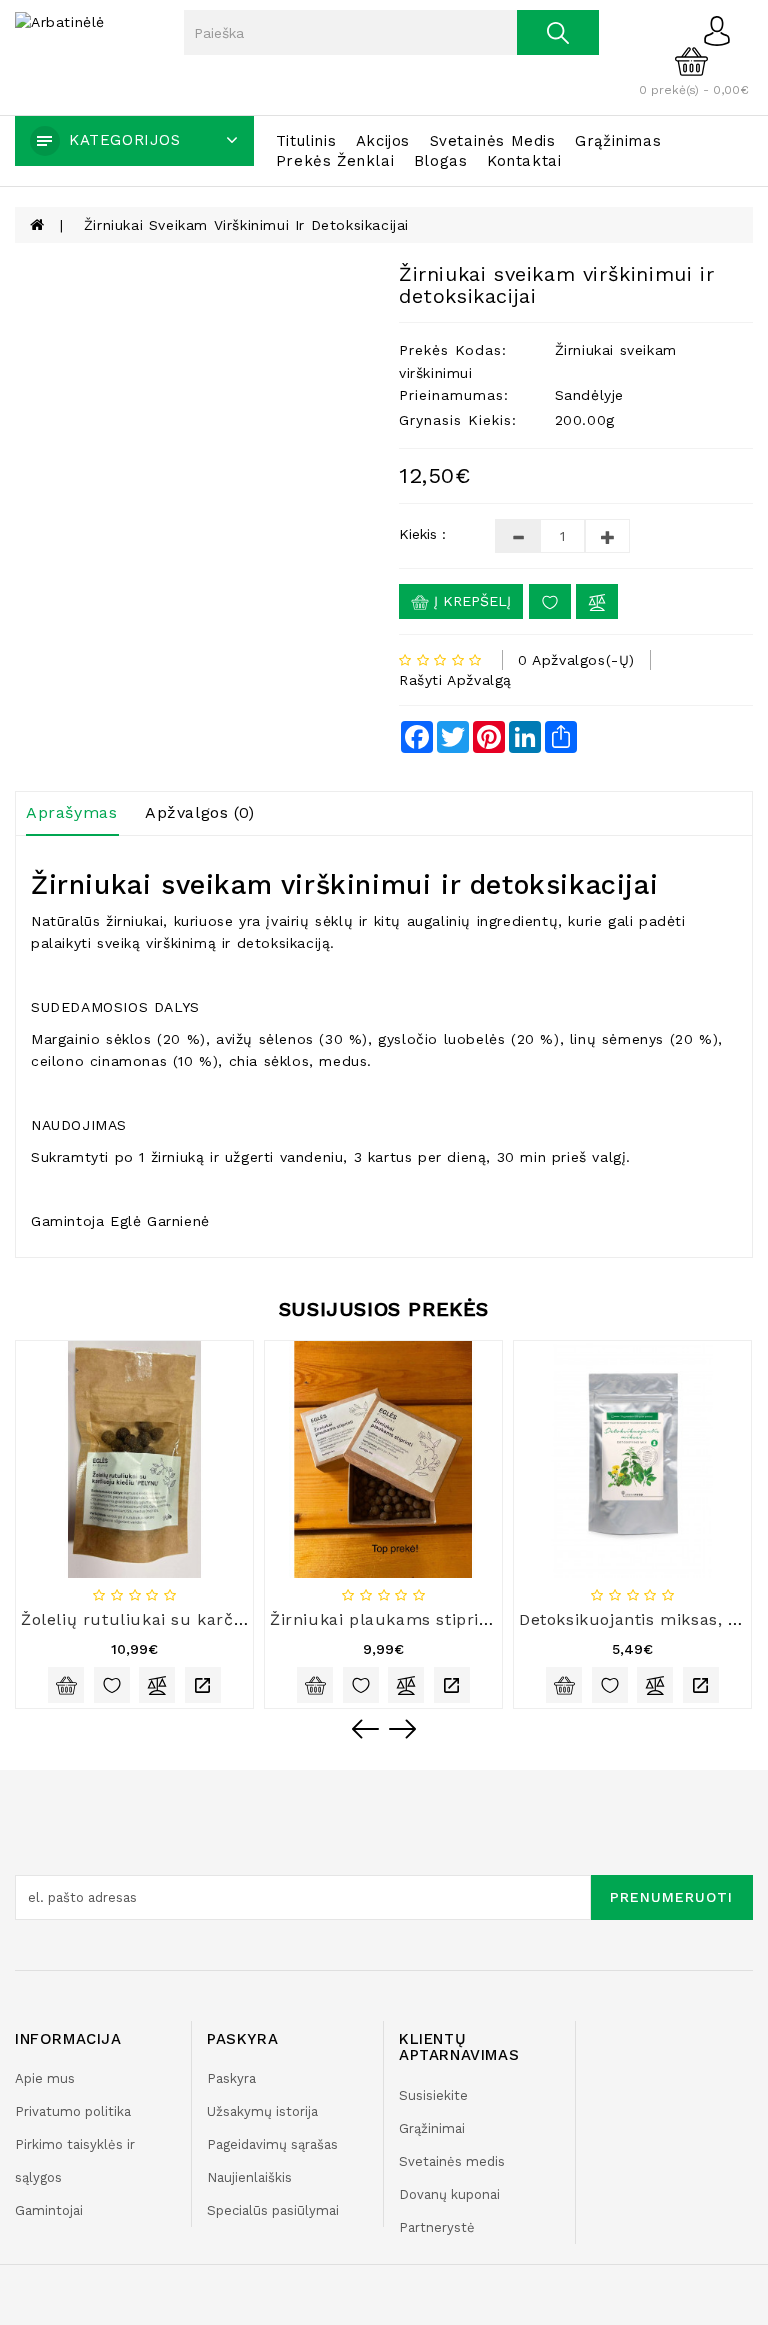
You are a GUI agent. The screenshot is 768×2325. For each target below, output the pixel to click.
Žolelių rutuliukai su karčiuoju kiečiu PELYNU (211, 1619)
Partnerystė (437, 2227)
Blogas (441, 161)
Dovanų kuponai (449, 2194)
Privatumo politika (73, 2111)
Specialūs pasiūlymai (273, 2210)
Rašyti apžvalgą (455, 680)
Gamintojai (49, 2210)
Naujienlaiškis (249, 2177)
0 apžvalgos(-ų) (576, 660)
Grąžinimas (618, 141)
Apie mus (45, 2078)
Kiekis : (422, 534)
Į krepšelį (470, 601)
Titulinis (306, 141)
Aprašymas (71, 812)
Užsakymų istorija (262, 2111)
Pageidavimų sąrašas (272, 2144)
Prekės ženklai (335, 161)
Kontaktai (524, 161)
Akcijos (383, 141)
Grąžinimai (432, 2128)
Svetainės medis (493, 141)
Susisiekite (433, 2095)
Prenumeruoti (671, 1897)
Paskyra (231, 2078)
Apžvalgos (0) (200, 812)
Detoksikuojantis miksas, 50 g (641, 1619)
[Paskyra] (722, 30)
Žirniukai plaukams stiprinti (385, 1619)
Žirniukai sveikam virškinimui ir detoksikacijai (246, 225)
